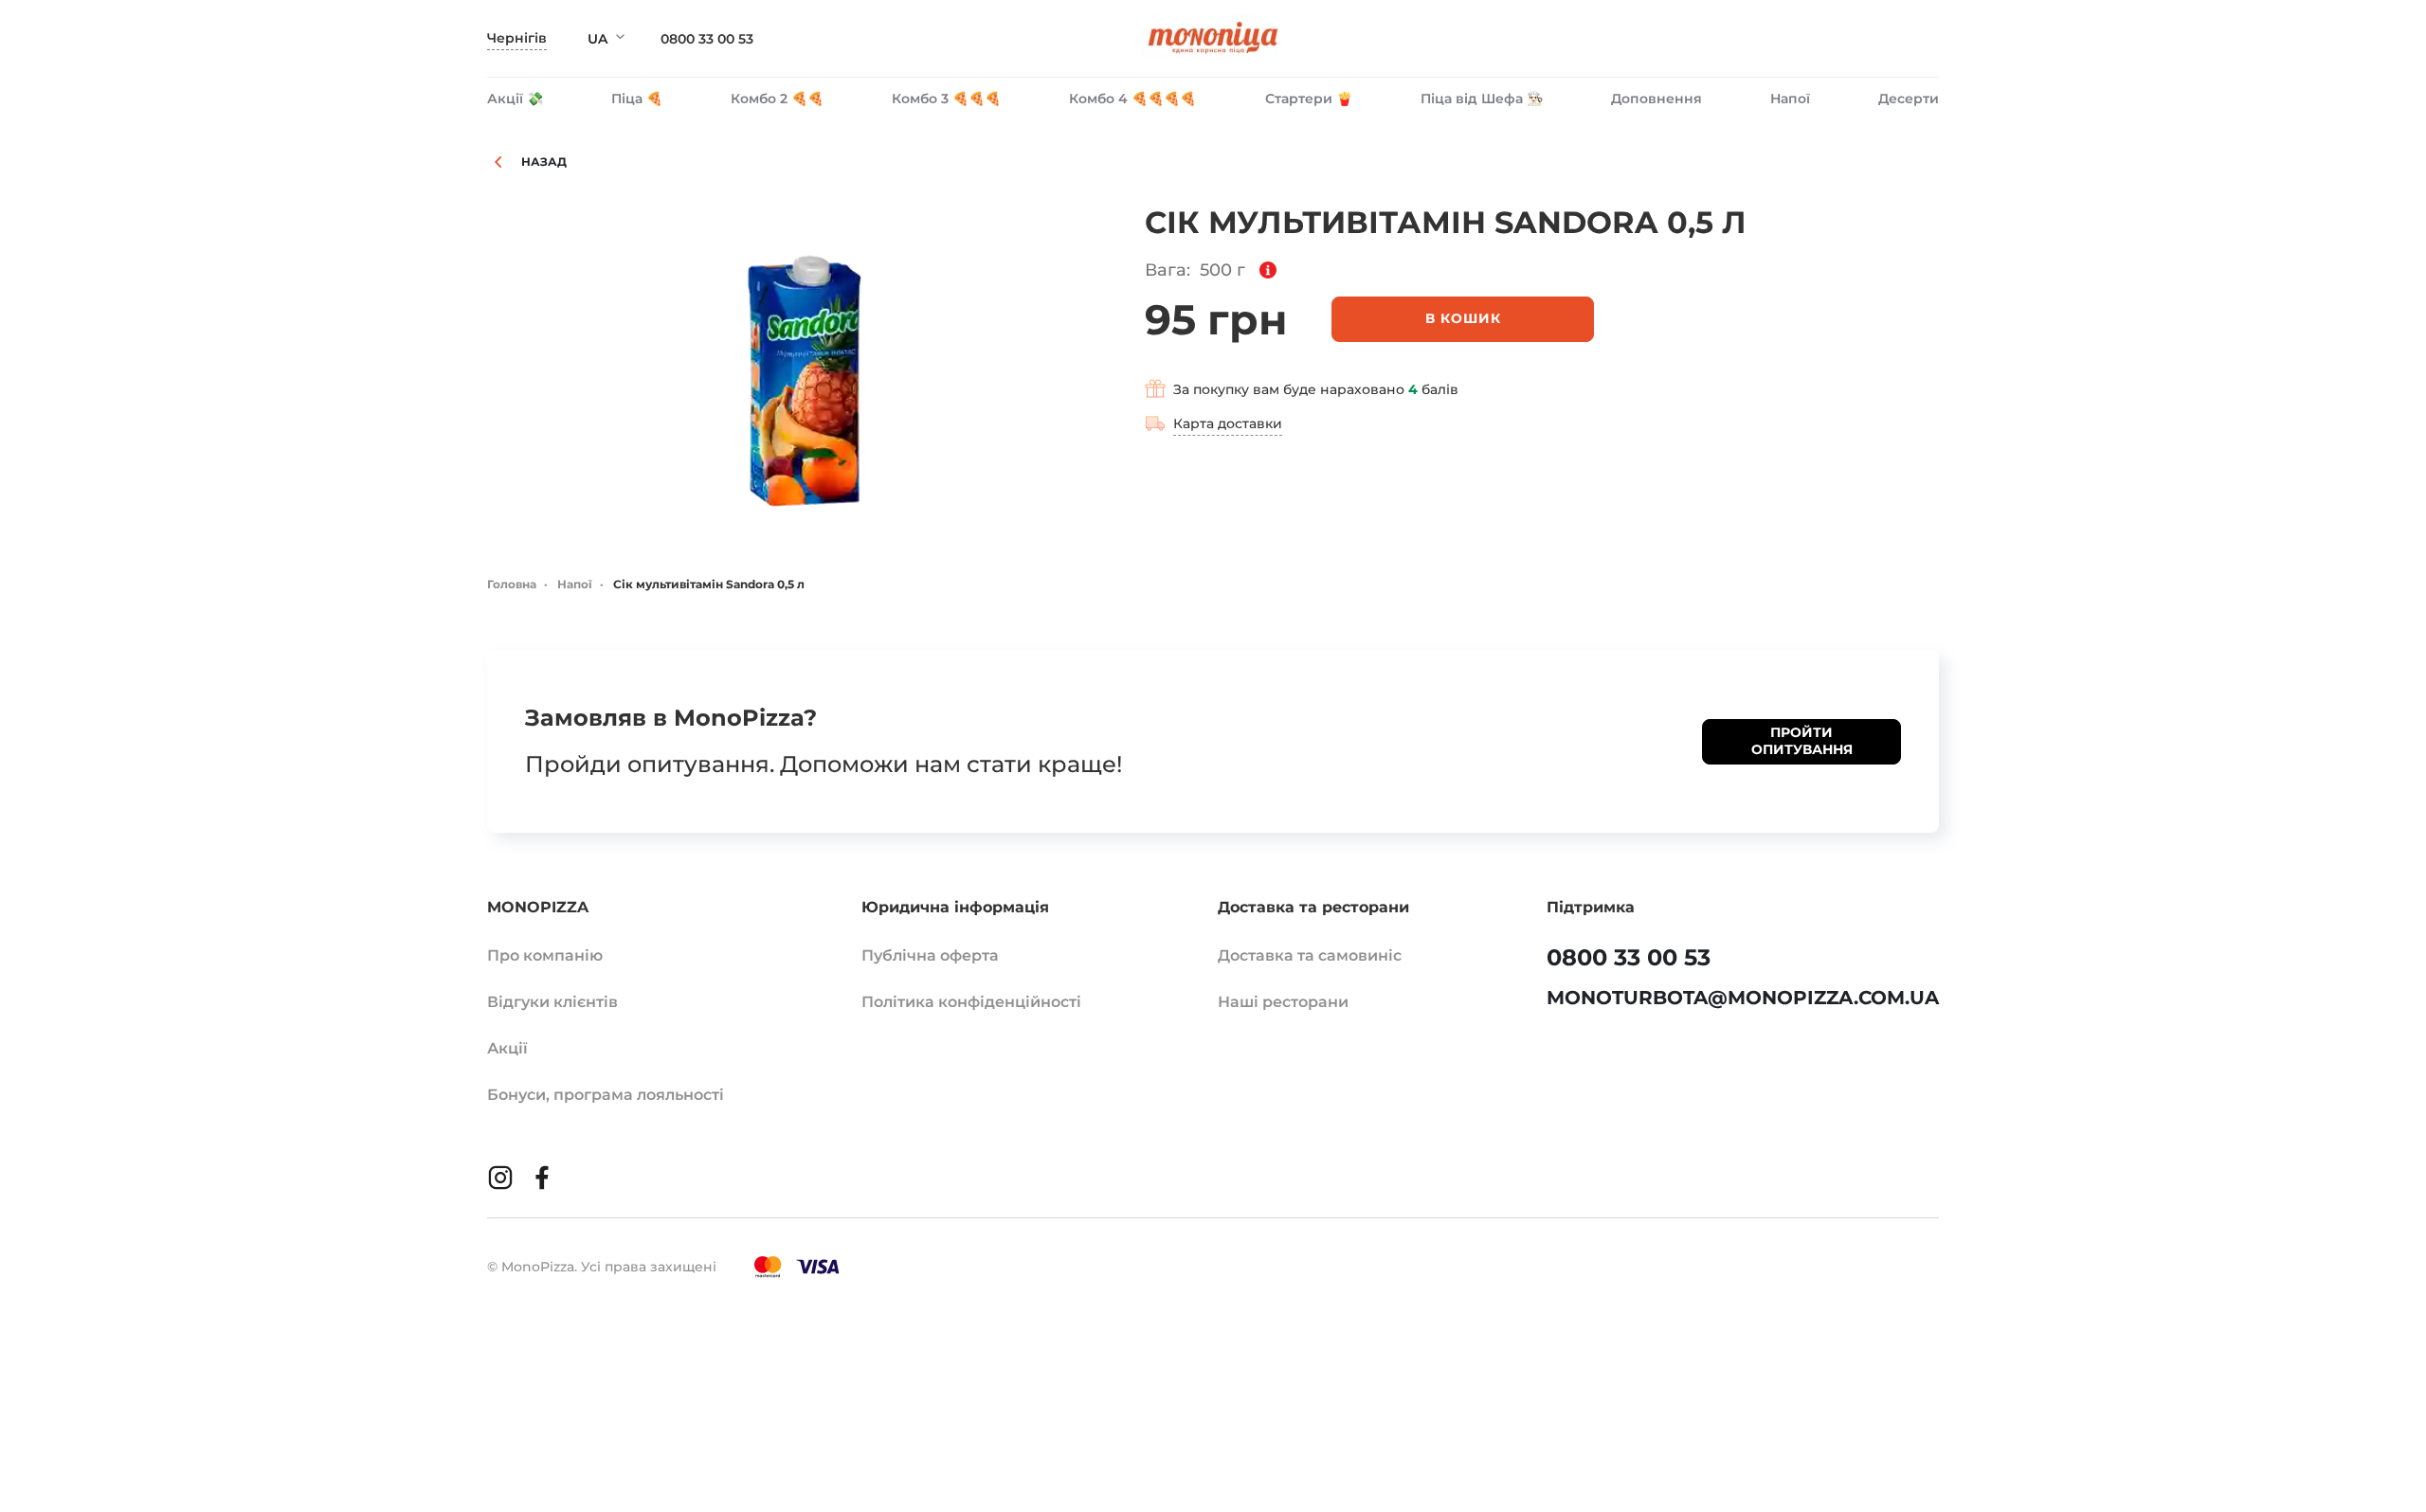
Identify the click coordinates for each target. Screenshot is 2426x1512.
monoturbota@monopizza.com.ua (1743, 998)
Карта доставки (1228, 423)
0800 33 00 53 (707, 39)
